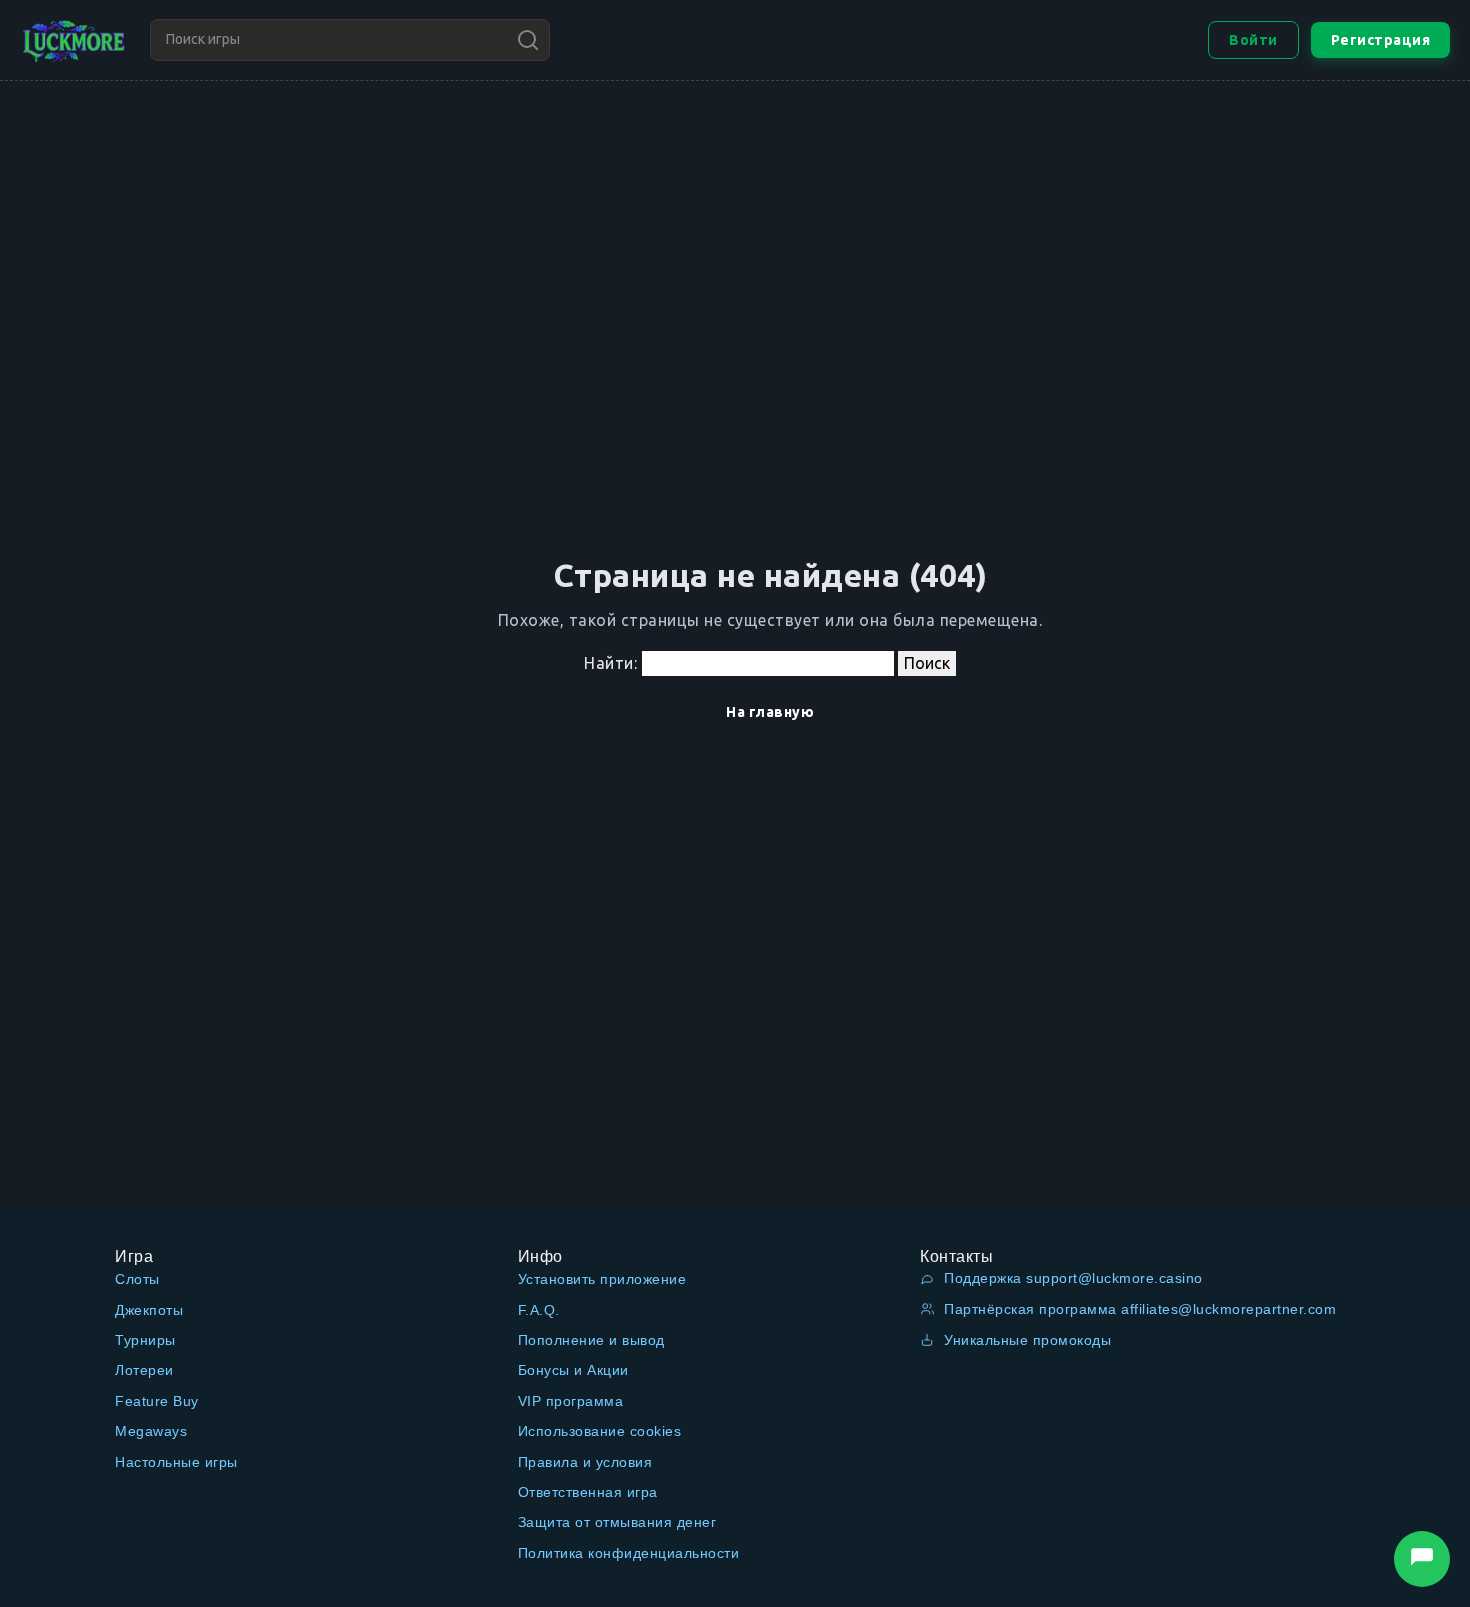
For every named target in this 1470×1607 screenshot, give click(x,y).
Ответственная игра (588, 1492)
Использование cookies (600, 1431)
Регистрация (1381, 40)
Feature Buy (157, 1401)
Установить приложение (602, 1279)
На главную (770, 712)
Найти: (610, 663)
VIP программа (571, 1401)
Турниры (145, 1340)
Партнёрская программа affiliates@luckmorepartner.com (1138, 1309)
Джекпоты (149, 1310)
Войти (1253, 40)
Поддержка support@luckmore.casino (1071, 1278)
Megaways (151, 1431)
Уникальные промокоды (1026, 1340)
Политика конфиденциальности (629, 1553)
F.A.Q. (539, 1310)
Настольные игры (176, 1462)
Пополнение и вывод (591, 1340)
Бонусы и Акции (573, 1370)
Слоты (137, 1279)
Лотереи (144, 1370)
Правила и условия (585, 1462)
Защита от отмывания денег (617, 1522)
